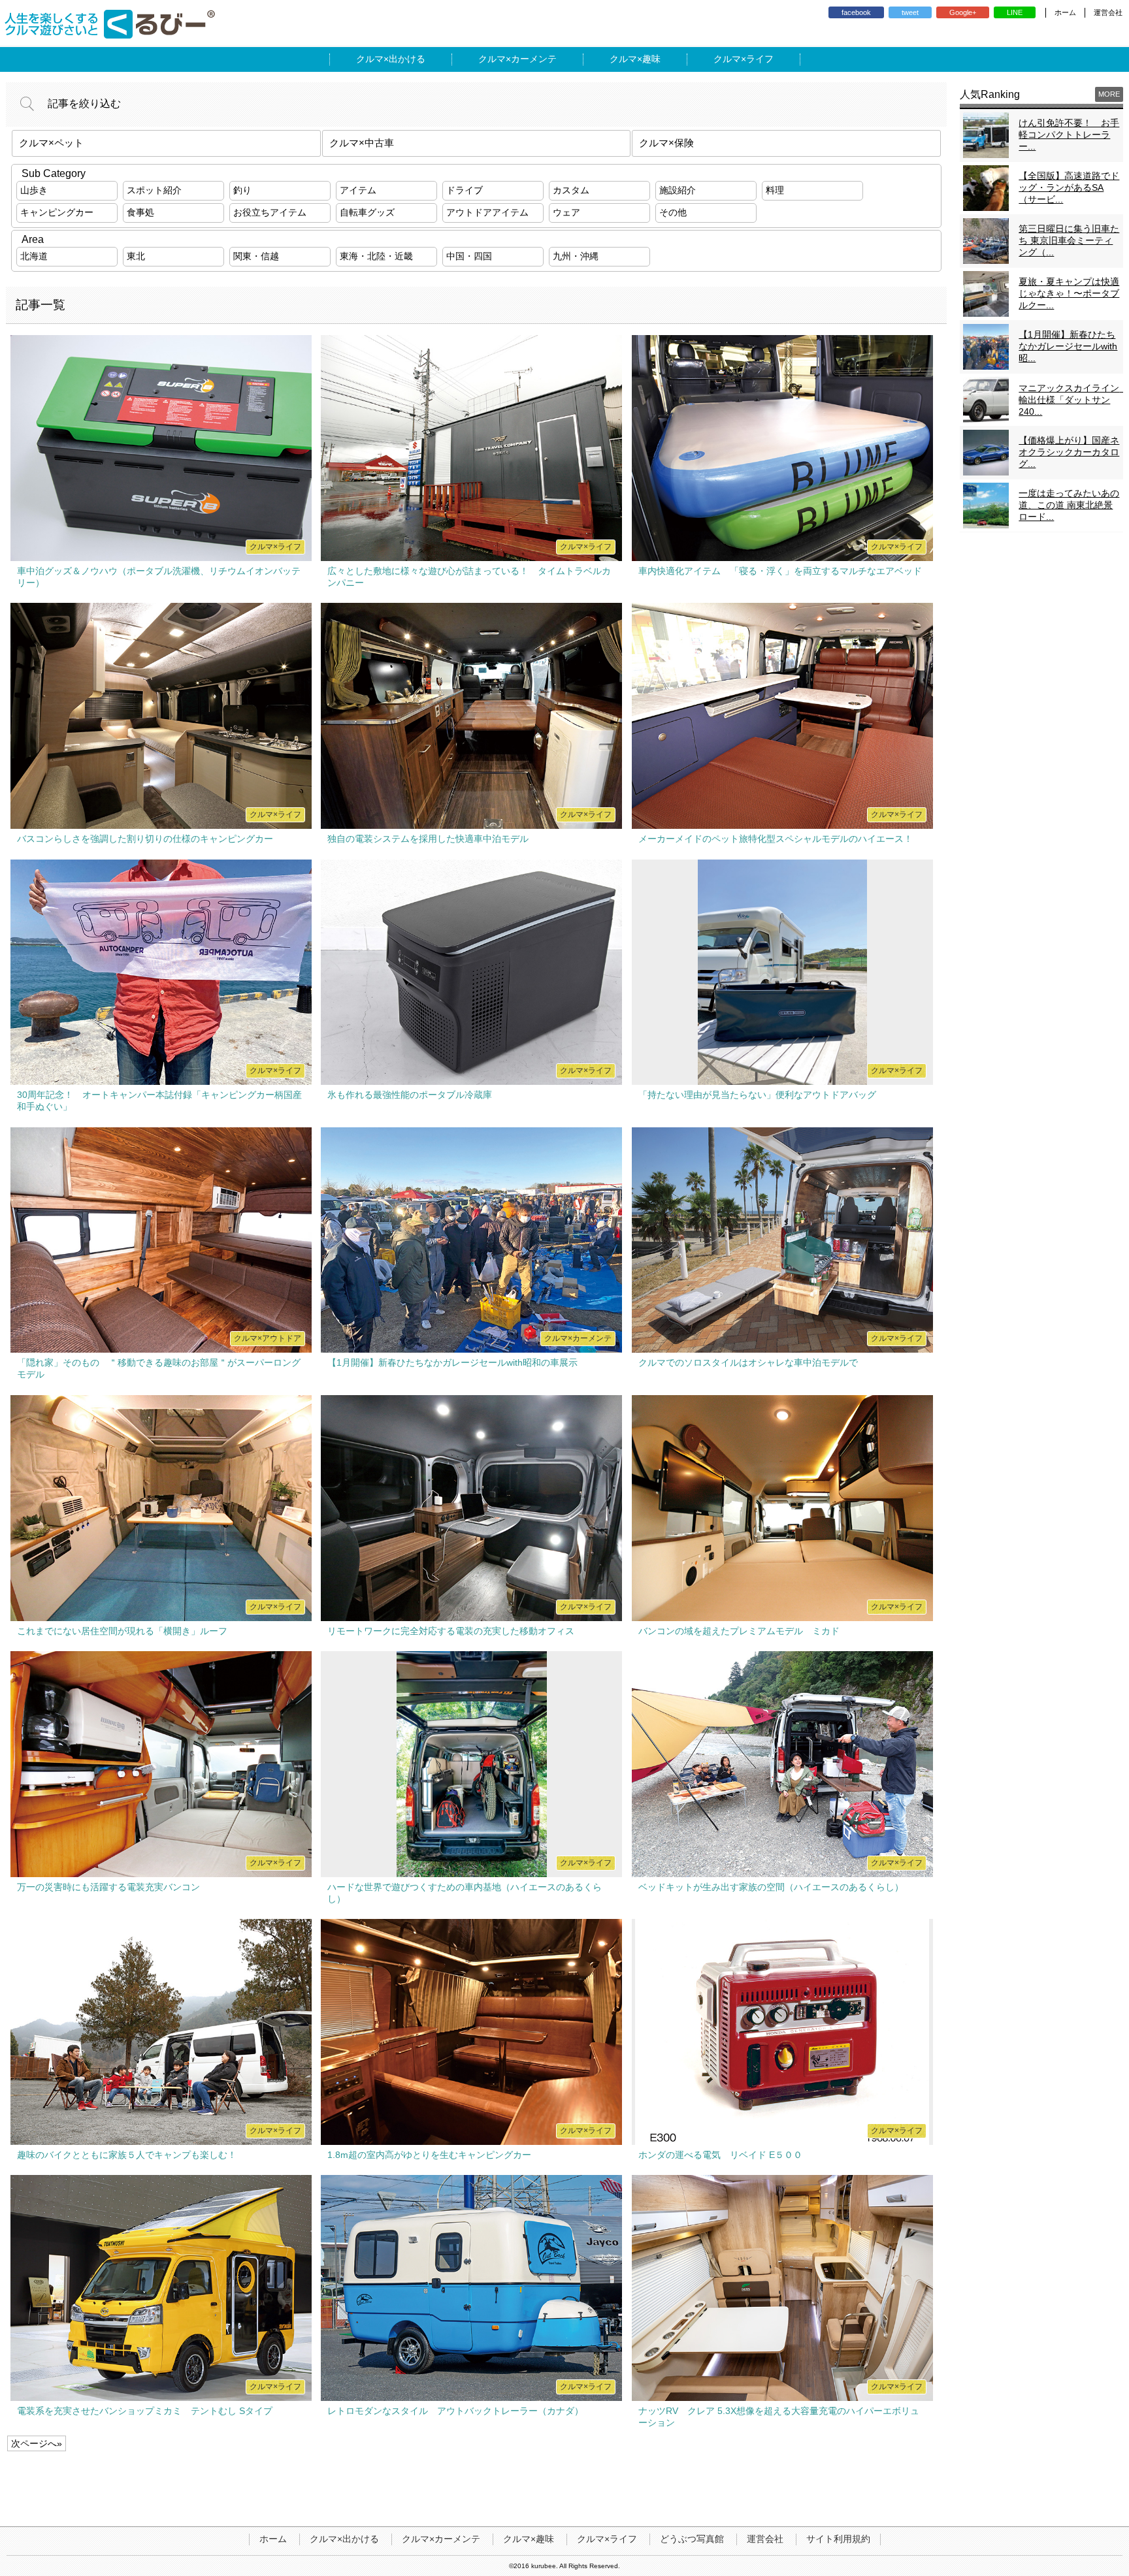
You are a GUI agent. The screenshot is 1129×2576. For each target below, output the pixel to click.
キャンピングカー (57, 212)
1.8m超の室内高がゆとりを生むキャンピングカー (429, 2155)
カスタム (571, 190)
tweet (910, 12)
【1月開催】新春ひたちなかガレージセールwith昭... (1068, 346)
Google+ (963, 12)
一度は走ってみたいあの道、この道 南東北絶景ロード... (1069, 505)
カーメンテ (534, 59)
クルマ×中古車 (362, 143)
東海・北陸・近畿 (376, 256)
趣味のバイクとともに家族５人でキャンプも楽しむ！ (127, 2155)
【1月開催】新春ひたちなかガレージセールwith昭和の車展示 (452, 1362)
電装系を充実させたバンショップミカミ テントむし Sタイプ (145, 2411)
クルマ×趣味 (529, 2539)
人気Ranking (990, 94)
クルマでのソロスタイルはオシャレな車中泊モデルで (748, 1362)
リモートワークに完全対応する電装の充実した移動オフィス (451, 1631)
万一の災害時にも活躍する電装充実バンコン (108, 1887)
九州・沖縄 (576, 256)
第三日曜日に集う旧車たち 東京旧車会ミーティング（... (1069, 240)
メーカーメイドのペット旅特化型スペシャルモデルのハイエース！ (776, 839)
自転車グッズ (367, 212)
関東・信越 (256, 256)
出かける (407, 59)
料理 (775, 190)
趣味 (651, 59)
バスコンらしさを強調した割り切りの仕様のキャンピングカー (145, 839)
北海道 (34, 256)
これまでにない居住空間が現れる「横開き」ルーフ (122, 1631)
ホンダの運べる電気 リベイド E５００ (720, 2155)
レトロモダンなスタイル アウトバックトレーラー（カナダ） (455, 2411)
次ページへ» (37, 2443)
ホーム (1065, 12)
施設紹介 (678, 190)
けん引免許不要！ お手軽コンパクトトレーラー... (1069, 135)
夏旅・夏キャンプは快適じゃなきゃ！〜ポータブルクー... (1069, 293)
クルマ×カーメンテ (441, 2539)
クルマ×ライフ (607, 2539)
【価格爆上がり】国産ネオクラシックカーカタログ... (1069, 452)
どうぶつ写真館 (692, 2539)
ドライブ (465, 190)
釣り (242, 190)
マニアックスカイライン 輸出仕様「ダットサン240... (1073, 400)
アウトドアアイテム (487, 212)
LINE (1015, 12)
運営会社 (1108, 12)
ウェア (566, 212)
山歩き (34, 190)
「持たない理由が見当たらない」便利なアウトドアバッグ (757, 1095)
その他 (673, 212)
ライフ (760, 59)
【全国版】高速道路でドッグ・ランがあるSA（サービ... (1069, 187)
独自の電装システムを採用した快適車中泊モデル (428, 839)
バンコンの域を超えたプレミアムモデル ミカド (739, 1631)
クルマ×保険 (666, 143)
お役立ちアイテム (270, 212)
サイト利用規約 (838, 2539)
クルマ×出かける (344, 2539)
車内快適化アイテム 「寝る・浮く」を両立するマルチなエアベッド (780, 571)
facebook (856, 12)
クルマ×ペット (51, 143)
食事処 (140, 212)
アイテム (358, 190)
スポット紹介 (154, 190)
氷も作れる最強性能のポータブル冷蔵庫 (410, 1095)
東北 (136, 256)
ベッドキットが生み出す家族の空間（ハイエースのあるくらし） (771, 1887)
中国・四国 (469, 256)
